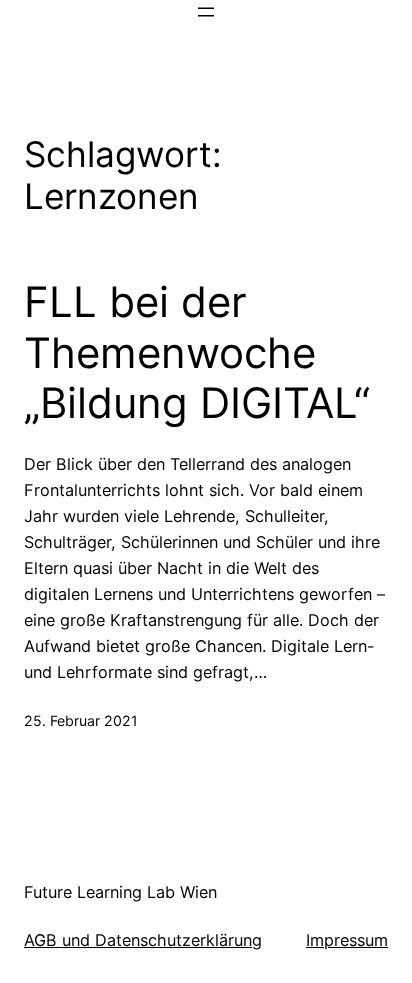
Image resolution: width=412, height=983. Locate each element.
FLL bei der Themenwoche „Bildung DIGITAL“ (197, 352)
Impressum (347, 940)
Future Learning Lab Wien (120, 892)
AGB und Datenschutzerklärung (143, 940)
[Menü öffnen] (206, 12)
